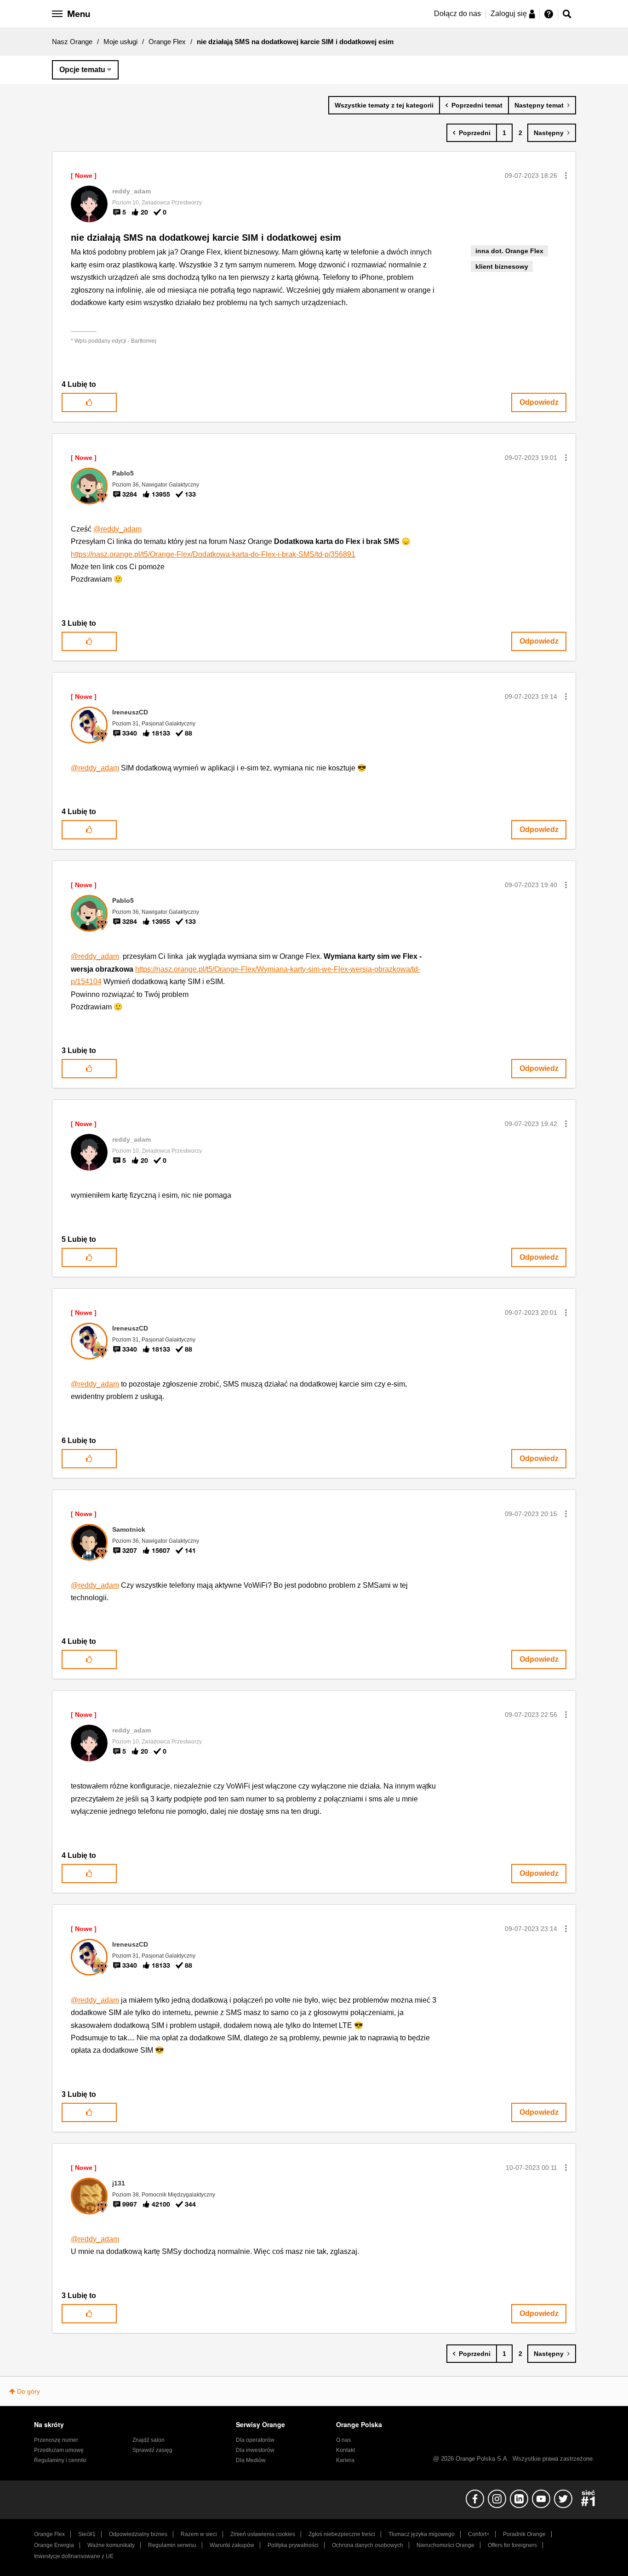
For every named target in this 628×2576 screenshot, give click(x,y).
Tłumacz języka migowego (422, 2534)
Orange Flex (167, 42)
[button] (566, 176)
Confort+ (479, 2534)
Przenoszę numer (56, 2440)
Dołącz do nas (457, 14)
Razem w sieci (199, 2534)
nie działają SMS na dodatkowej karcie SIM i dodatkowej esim (206, 238)
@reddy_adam (117, 529)
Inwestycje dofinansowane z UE (74, 2556)
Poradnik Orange (524, 2534)
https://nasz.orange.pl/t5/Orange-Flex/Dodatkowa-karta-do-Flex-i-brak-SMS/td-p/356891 (213, 554)
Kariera (345, 2460)
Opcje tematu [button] (82, 70)
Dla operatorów (255, 2440)
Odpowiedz (539, 402)
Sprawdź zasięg (152, 2450)
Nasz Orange (72, 42)
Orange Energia (54, 2545)
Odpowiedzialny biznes (138, 2534)
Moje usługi (120, 42)
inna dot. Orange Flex (509, 251)
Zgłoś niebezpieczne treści (342, 2534)
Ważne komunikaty (111, 2545)
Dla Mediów (251, 2460)
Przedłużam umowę (59, 2450)
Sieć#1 (87, 2534)
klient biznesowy (502, 266)
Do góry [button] (29, 2391)
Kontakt (345, 2450)
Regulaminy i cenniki (60, 2460)
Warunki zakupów (232, 2545)
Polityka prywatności (293, 2545)
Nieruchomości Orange (445, 2545)
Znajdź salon (148, 2440)
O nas (343, 2440)
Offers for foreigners (512, 2545)
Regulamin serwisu (172, 2545)
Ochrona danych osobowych (368, 2545)
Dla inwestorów (255, 2450)
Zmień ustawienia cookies (263, 2534)
